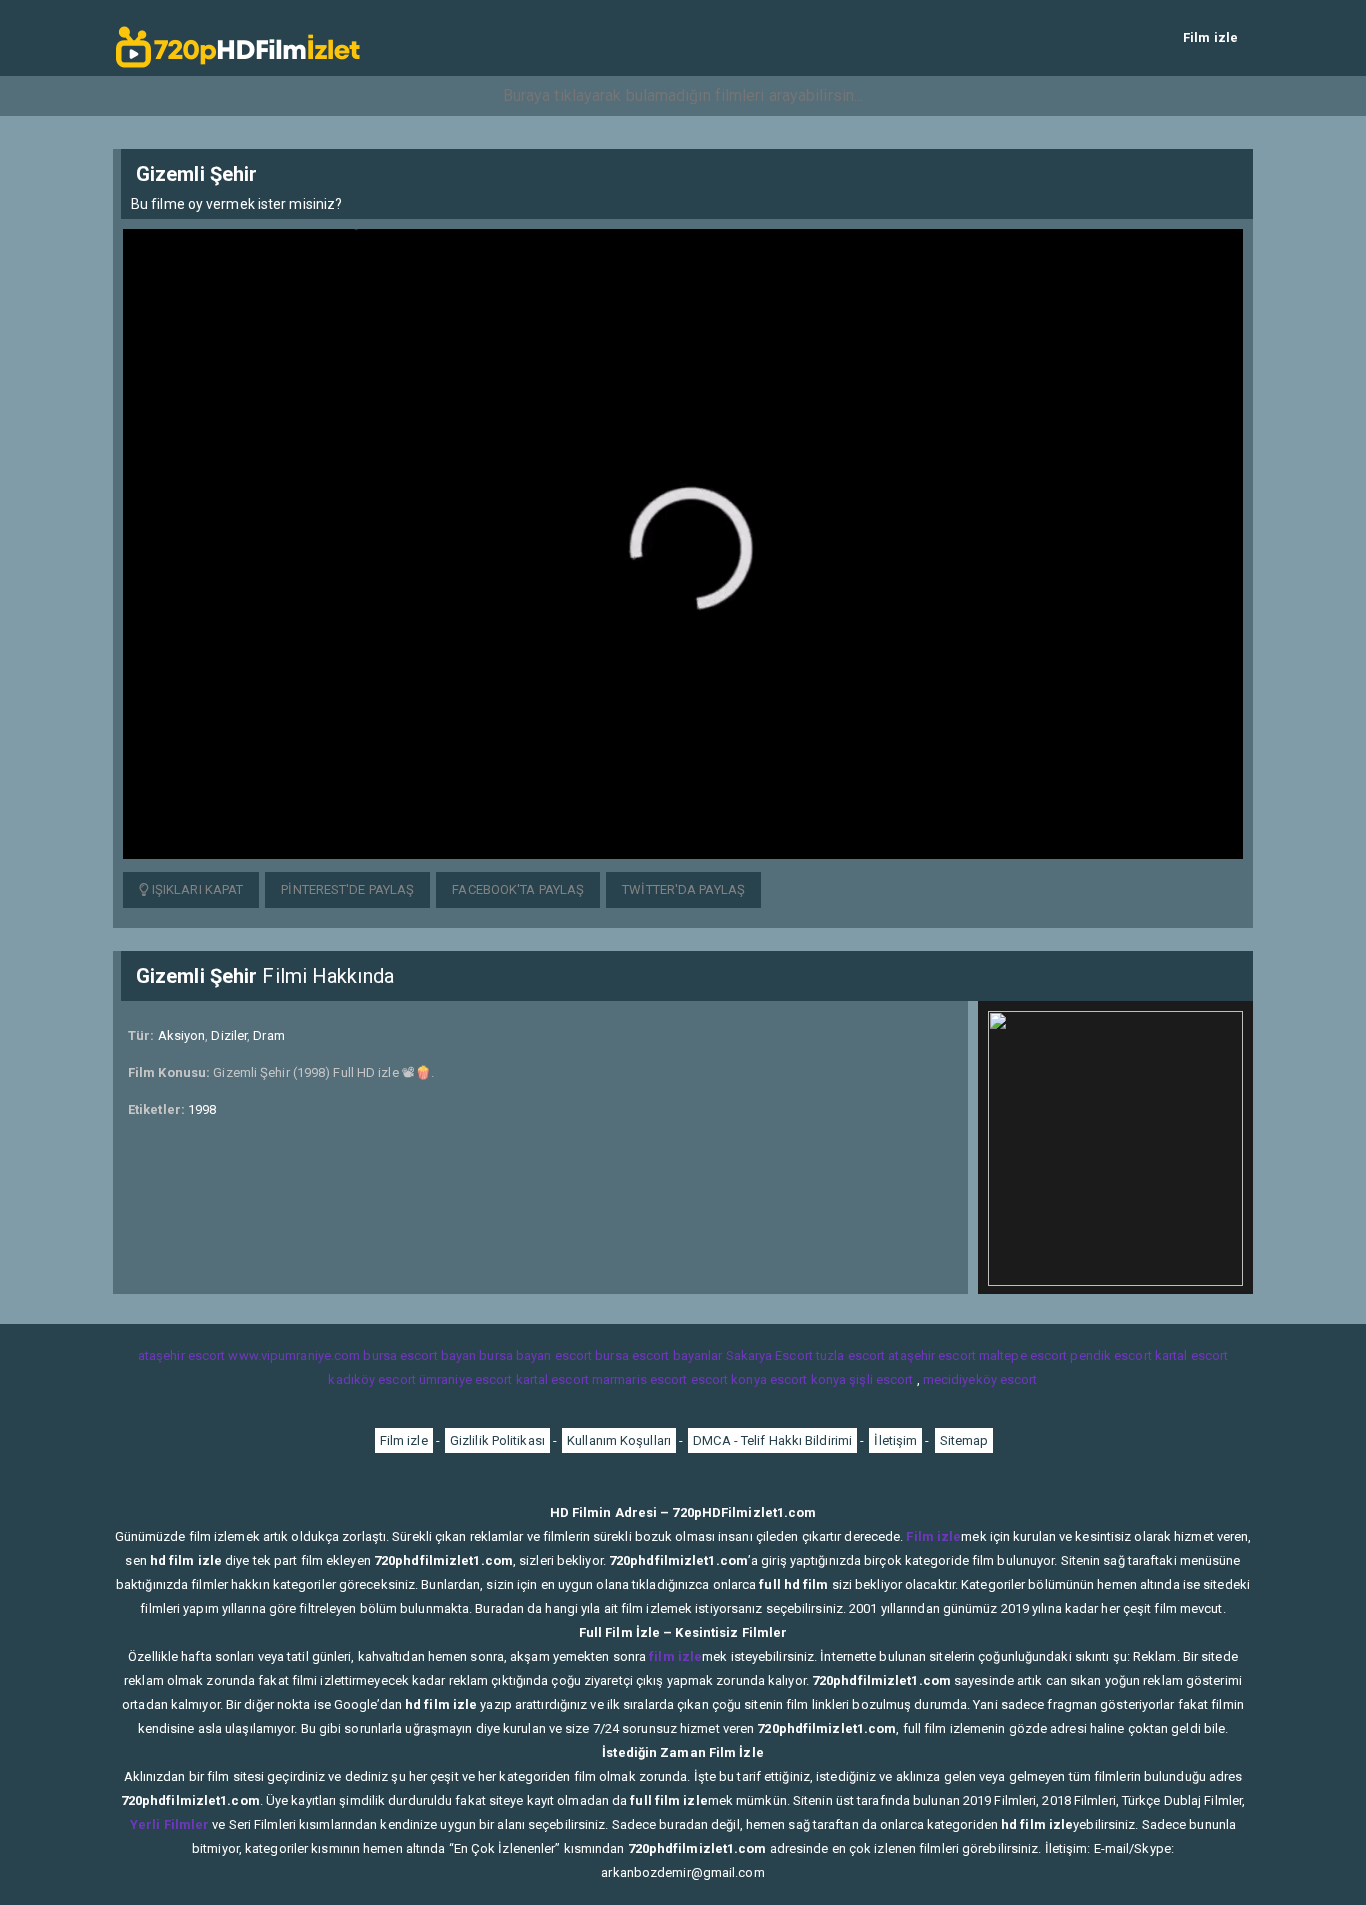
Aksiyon (182, 1035)
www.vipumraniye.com (294, 1355)
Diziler (229, 1035)
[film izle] (238, 37)
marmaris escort (640, 1379)
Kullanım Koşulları (619, 1440)
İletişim (895, 1440)
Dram (268, 1035)
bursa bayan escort (535, 1355)
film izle (675, 1656)
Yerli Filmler (169, 1824)
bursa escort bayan (419, 1355)
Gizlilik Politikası (497, 1440)
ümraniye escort (466, 1379)
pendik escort (1110, 1355)
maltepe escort (1023, 1355)
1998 (202, 1109)
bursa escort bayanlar (658, 1355)
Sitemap (964, 1440)
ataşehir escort (182, 1355)
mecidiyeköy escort (980, 1379)
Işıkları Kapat (196, 889)
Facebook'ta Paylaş (518, 889)
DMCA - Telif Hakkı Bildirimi (772, 1440)
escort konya (729, 1379)
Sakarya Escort (769, 1355)
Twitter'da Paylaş (683, 889)
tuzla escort (850, 1355)
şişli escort (881, 1379)
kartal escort (1191, 1355)
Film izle (1210, 37)
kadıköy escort (371, 1379)
